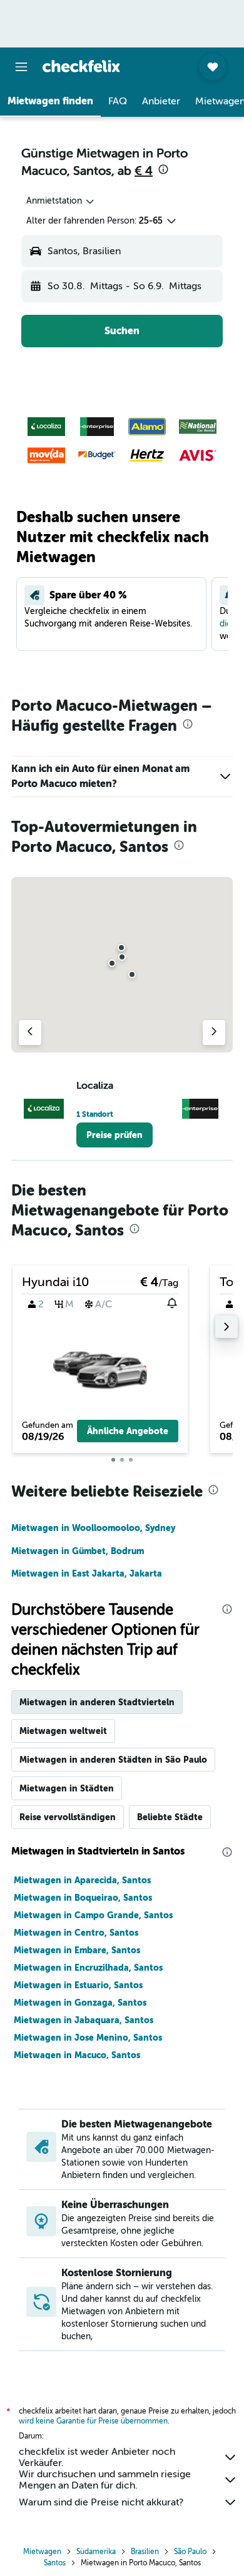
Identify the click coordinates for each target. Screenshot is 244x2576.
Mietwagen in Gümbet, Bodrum (78, 1551)
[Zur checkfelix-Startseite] (81, 66)
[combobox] (61, 201)
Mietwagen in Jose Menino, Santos (88, 2038)
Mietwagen (42, 2552)
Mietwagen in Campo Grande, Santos (93, 1915)
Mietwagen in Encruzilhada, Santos (88, 1968)
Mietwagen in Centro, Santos (76, 1933)
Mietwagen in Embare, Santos (77, 1950)
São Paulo (190, 2552)
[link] (114, 1135)
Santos (55, 2563)
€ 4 (144, 171)
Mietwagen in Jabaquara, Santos (84, 2020)
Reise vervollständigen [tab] (68, 1817)
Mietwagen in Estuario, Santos (78, 1985)
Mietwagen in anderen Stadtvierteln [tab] (97, 1702)
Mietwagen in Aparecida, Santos (82, 1880)
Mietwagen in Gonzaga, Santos (80, 2003)
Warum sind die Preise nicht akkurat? (101, 2502)
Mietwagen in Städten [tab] (67, 1788)
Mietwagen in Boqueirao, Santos (83, 1898)
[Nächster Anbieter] (214, 1033)
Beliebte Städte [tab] (170, 1817)
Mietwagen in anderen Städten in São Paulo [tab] (113, 1760)
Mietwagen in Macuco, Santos (77, 2055)
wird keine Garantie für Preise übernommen (93, 2421)
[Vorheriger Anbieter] (30, 1033)
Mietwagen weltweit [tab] (63, 1731)
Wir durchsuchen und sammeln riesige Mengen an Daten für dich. (105, 2480)
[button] (21, 67)
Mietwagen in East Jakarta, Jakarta (87, 1573)
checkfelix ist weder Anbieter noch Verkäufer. (97, 2457)
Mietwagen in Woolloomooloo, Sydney (93, 1528)
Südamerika (96, 2552)
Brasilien (145, 2552)
